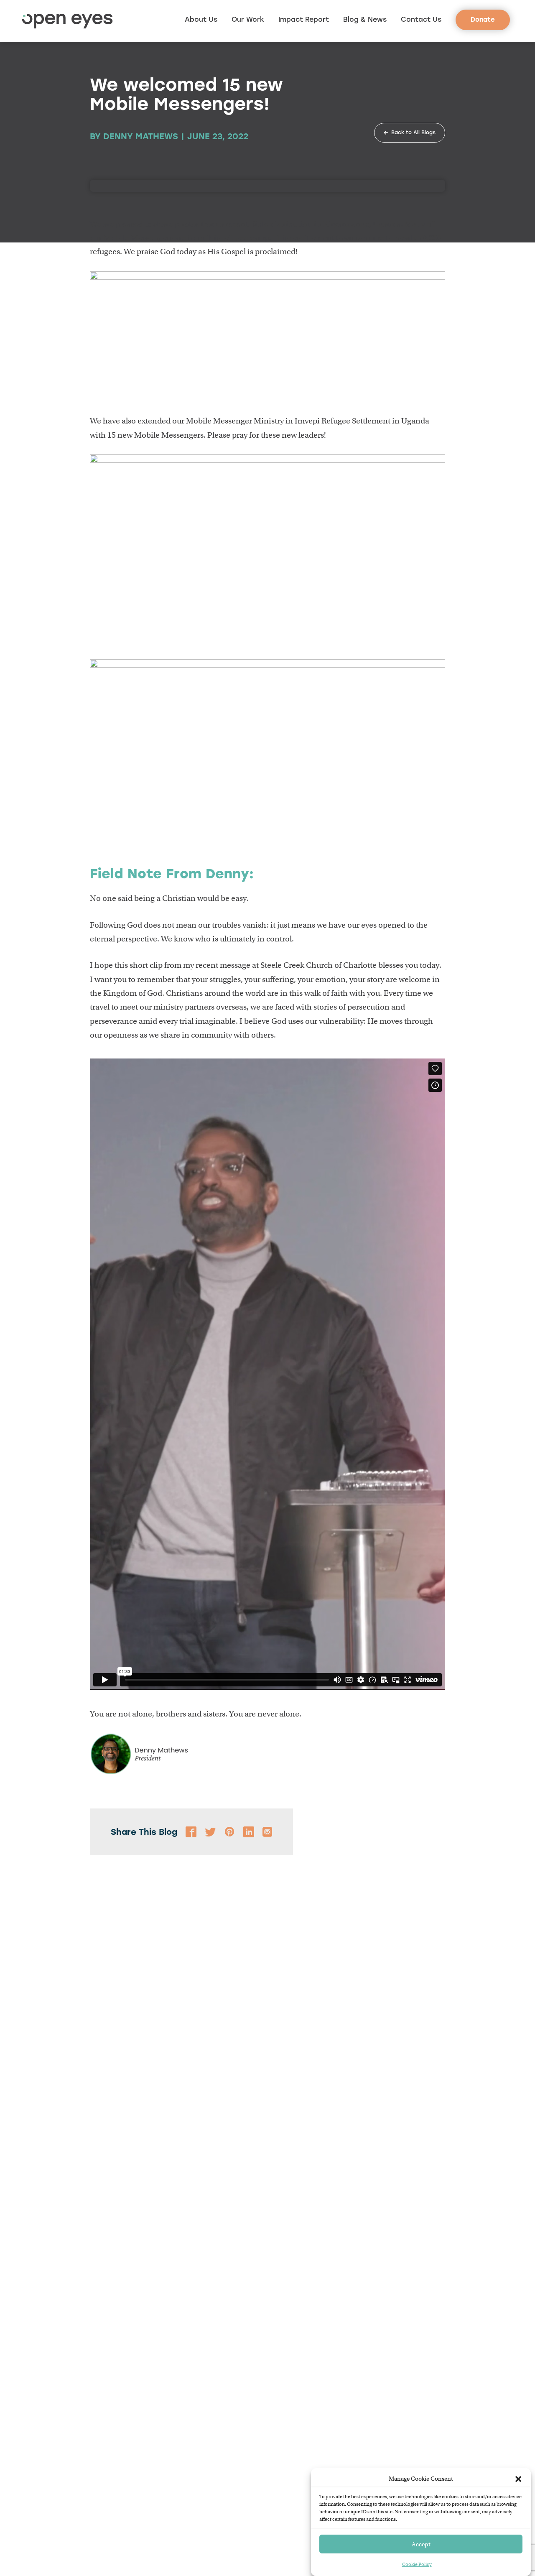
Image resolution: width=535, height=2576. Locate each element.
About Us (201, 19)
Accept (421, 2544)
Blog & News (365, 19)
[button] (518, 2479)
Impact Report (304, 19)
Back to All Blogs (413, 133)
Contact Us (421, 19)
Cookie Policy (417, 2564)
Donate (483, 20)
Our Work (248, 19)
